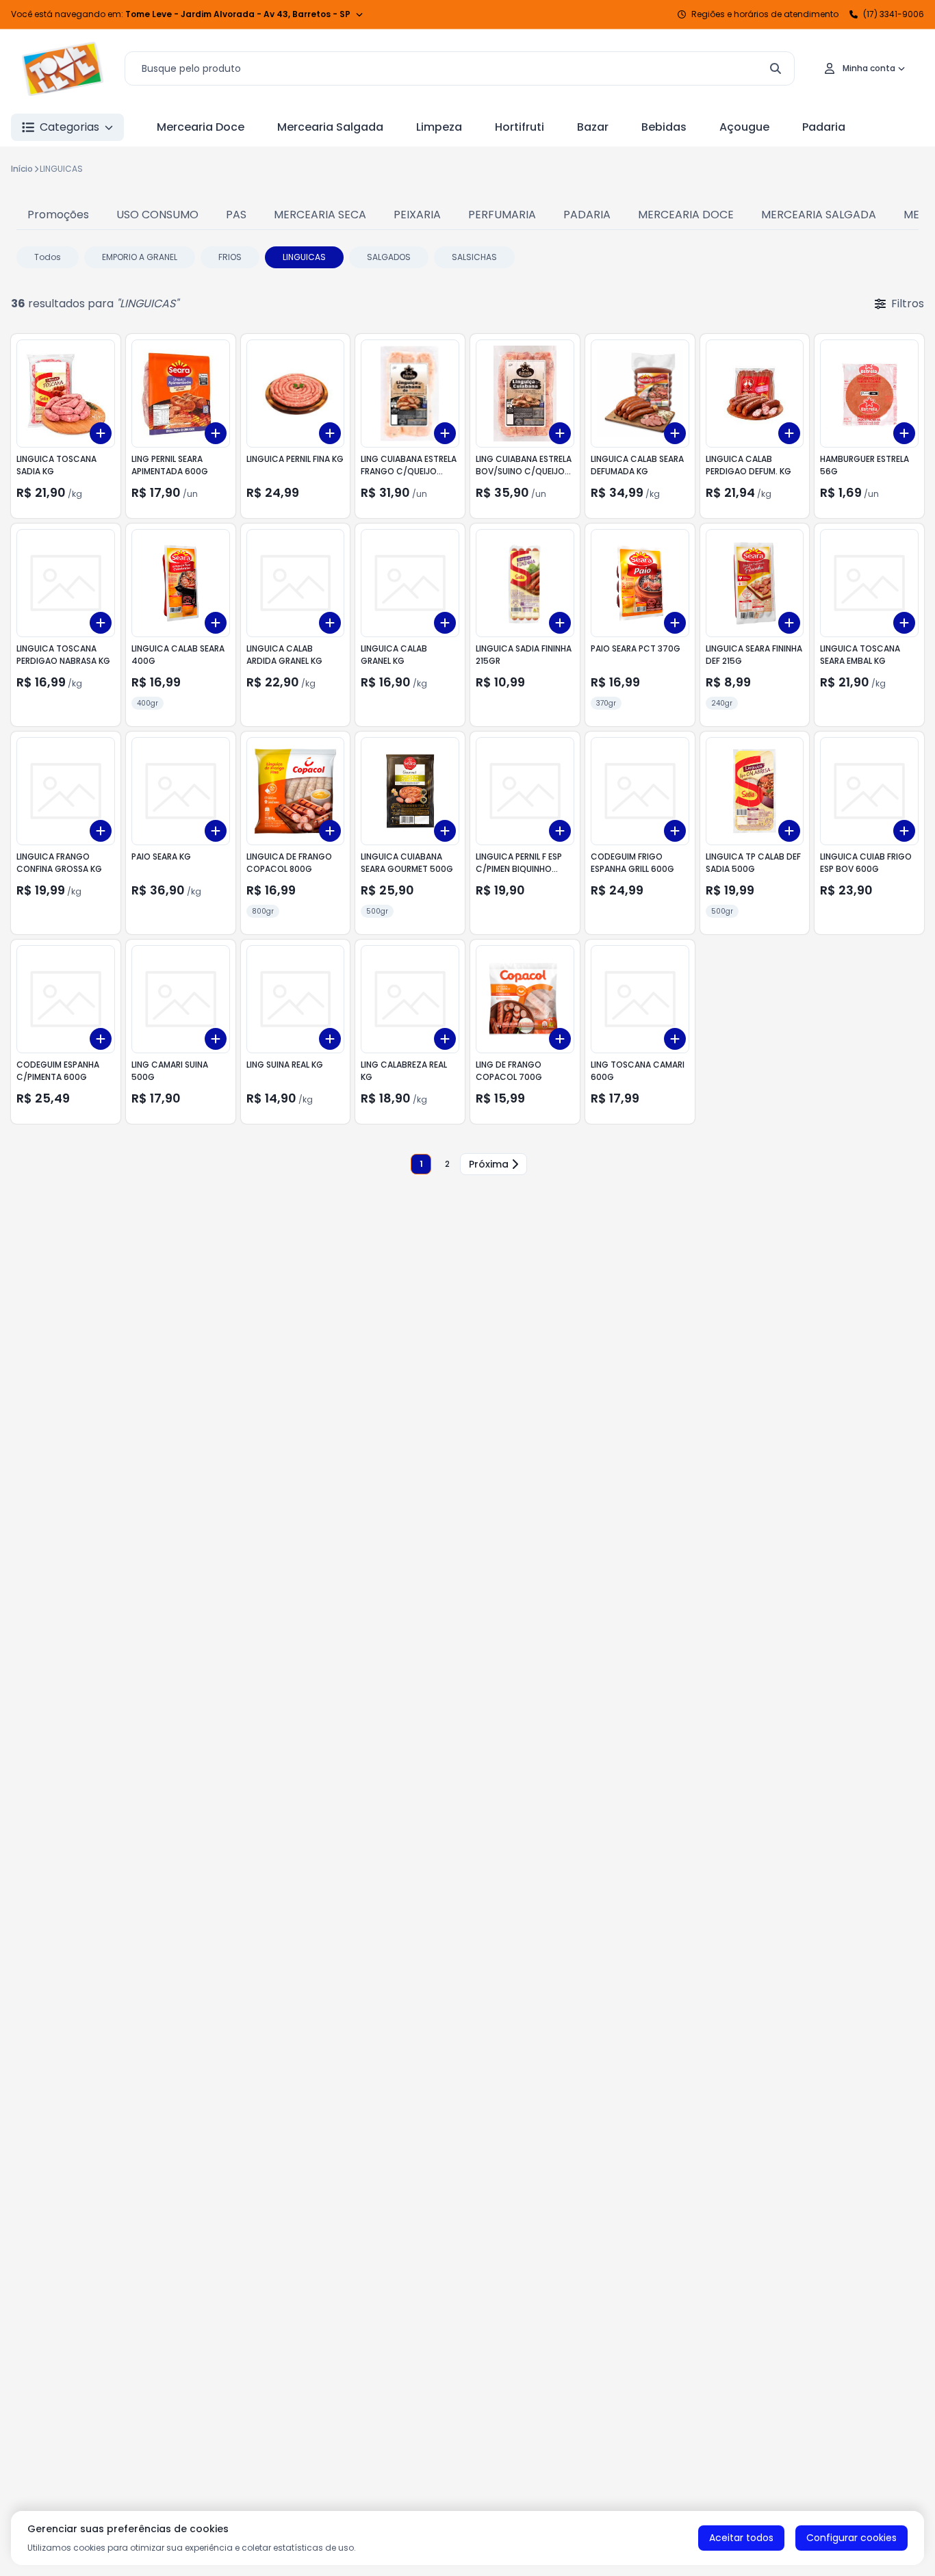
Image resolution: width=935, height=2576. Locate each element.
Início (22, 169)
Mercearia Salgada (330, 127)
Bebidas (664, 127)
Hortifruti (520, 127)
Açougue (744, 127)
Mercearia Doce (201, 127)
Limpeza (439, 127)
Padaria (824, 127)
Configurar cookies (851, 2538)
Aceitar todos (741, 2538)
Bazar (593, 127)
